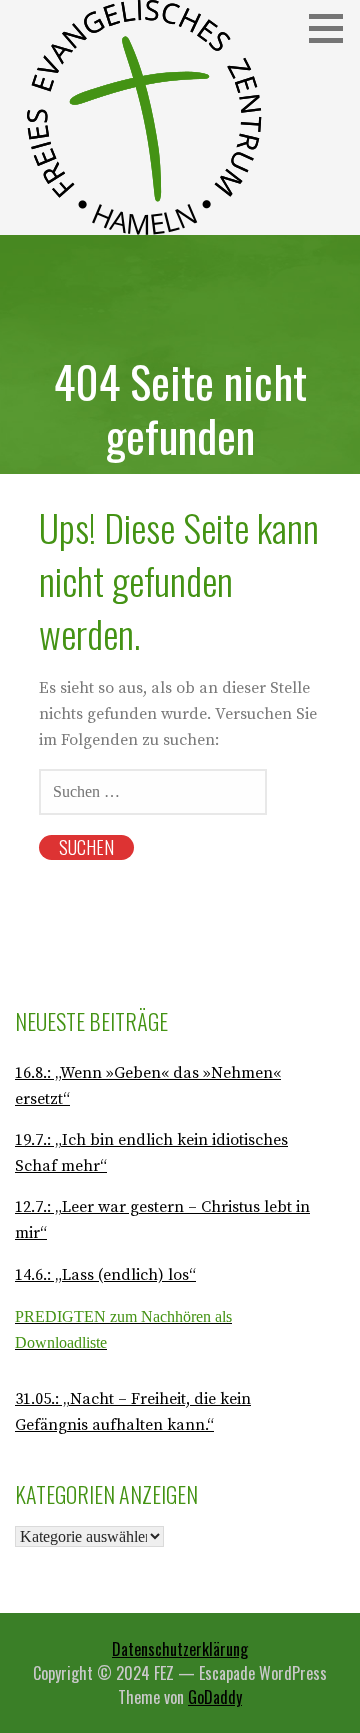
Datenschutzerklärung (180, 1649)
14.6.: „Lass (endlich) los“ (105, 1275)
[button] (333, 28)
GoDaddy (215, 1697)
